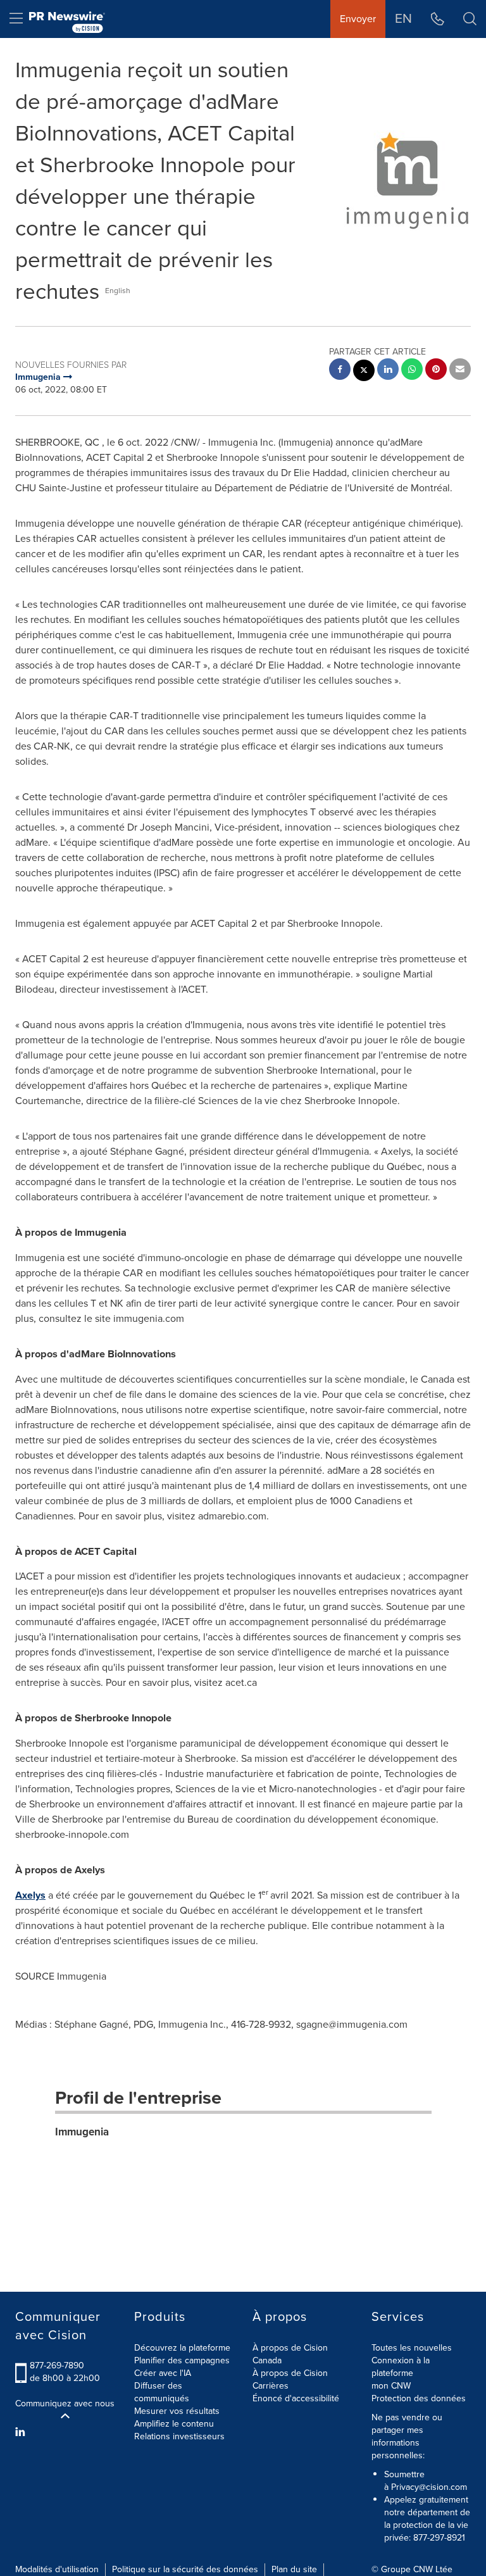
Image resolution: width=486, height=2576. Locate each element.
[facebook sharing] (340, 371)
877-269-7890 (57, 2366)
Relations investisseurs (179, 2436)
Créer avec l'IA (163, 2373)
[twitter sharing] (364, 372)
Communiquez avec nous (65, 2404)
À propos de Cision (290, 2373)
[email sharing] (460, 371)
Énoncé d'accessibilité (296, 2398)
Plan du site (294, 2569)
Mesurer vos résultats (177, 2411)
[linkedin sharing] (388, 371)
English (118, 291)
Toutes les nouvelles (412, 2348)
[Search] (470, 19)
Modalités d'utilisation (57, 2569)
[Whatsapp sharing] (412, 371)
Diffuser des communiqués (162, 2392)
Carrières (271, 2386)
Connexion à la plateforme (401, 2367)
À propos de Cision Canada (290, 2354)
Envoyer (358, 19)
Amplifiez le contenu (174, 2424)
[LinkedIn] (22, 2432)
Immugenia (82, 2132)
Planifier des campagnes (182, 2360)
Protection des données (419, 2398)
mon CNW (391, 2386)
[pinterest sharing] (436, 371)
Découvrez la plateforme (182, 2348)
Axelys (30, 1895)
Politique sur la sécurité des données (185, 2569)
